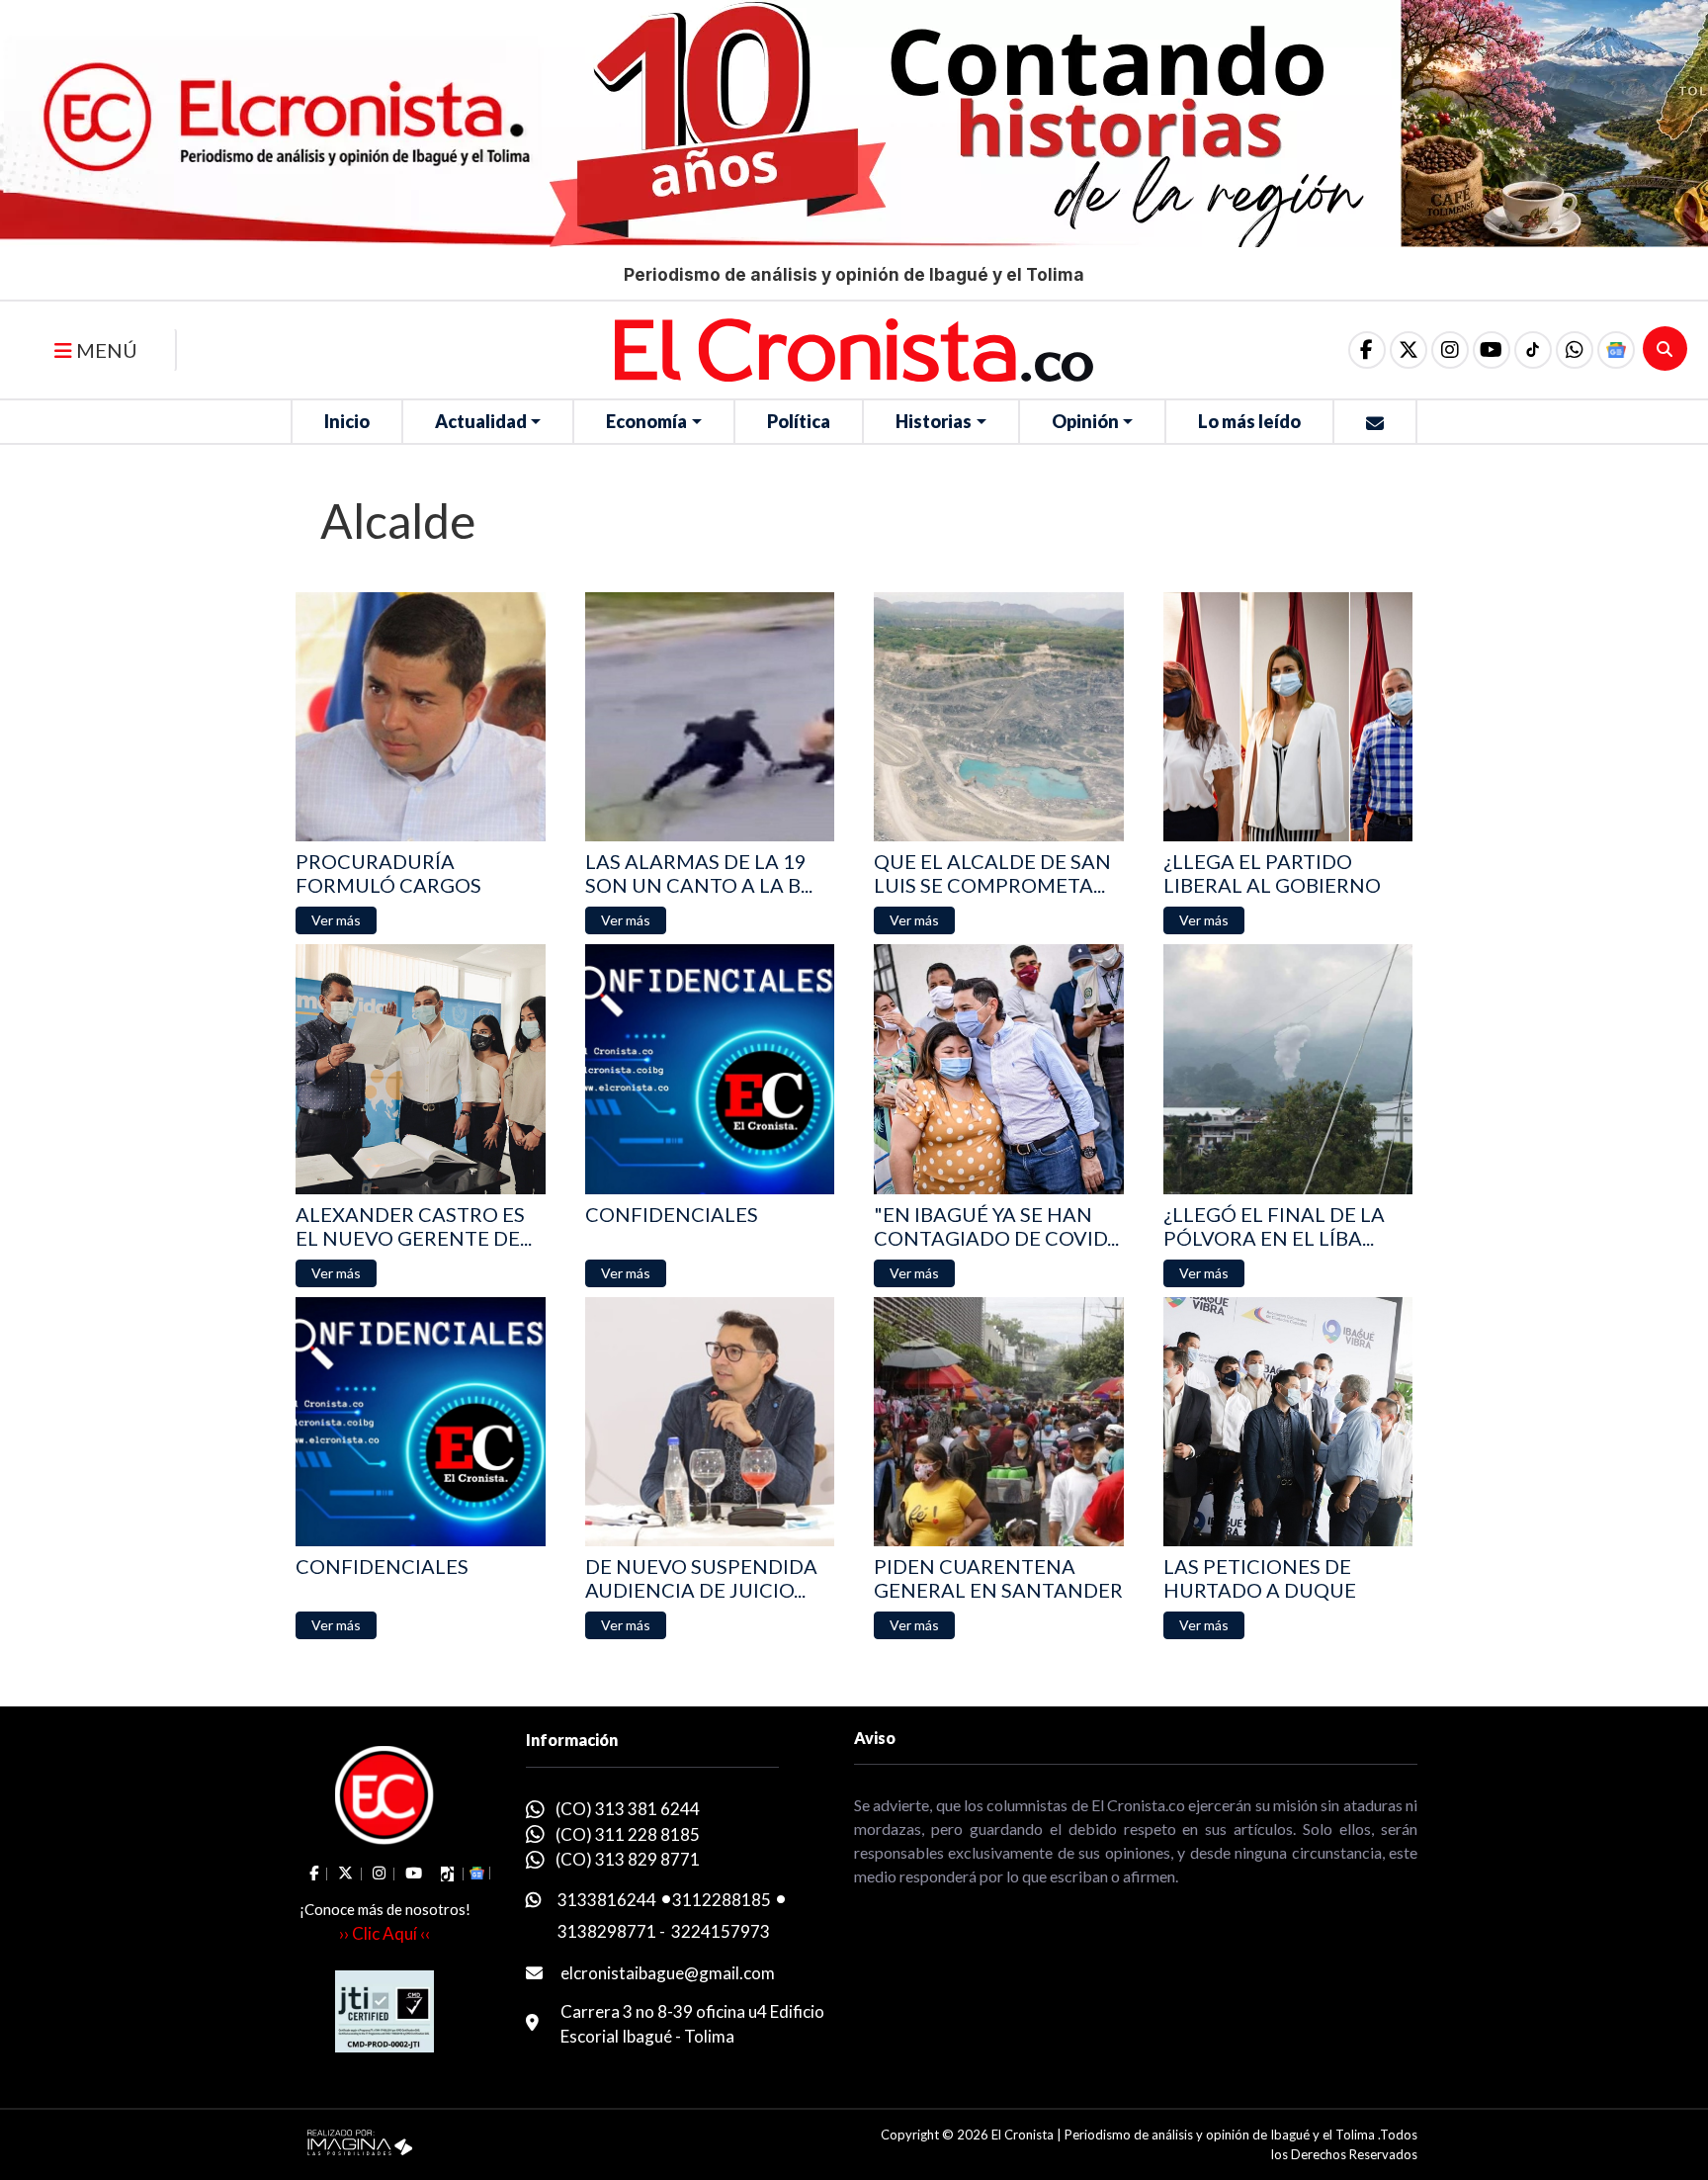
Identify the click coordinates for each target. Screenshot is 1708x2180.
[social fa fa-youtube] (1492, 350)
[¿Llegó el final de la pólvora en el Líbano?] (1288, 1069)
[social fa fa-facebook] (1367, 350)
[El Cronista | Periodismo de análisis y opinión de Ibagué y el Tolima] (854, 348)
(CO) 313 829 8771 (628, 1859)
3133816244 (607, 1900)
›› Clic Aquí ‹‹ (384, 1933)
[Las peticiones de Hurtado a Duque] (1288, 1422)
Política (799, 421)
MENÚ (105, 350)
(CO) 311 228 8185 (628, 1834)
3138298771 (607, 1931)
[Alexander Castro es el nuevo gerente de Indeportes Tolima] (421, 1069)
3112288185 (722, 1900)
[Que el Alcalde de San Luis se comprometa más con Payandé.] (999, 717)
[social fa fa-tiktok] (1533, 350)
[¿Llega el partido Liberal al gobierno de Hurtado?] (1288, 717)
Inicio (347, 421)
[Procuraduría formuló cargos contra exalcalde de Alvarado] (421, 717)
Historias (934, 421)
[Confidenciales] (710, 1069)
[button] (1575, 350)
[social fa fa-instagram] (1450, 350)
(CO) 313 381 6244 (628, 1809)
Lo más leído (1249, 421)
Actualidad (481, 421)
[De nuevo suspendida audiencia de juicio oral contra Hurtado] (710, 1422)
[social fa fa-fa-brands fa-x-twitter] (1409, 350)
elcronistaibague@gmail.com (668, 1973)
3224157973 (721, 1931)
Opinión (1085, 421)
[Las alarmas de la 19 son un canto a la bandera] (710, 717)
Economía (646, 421)
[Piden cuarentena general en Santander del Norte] (999, 1422)
